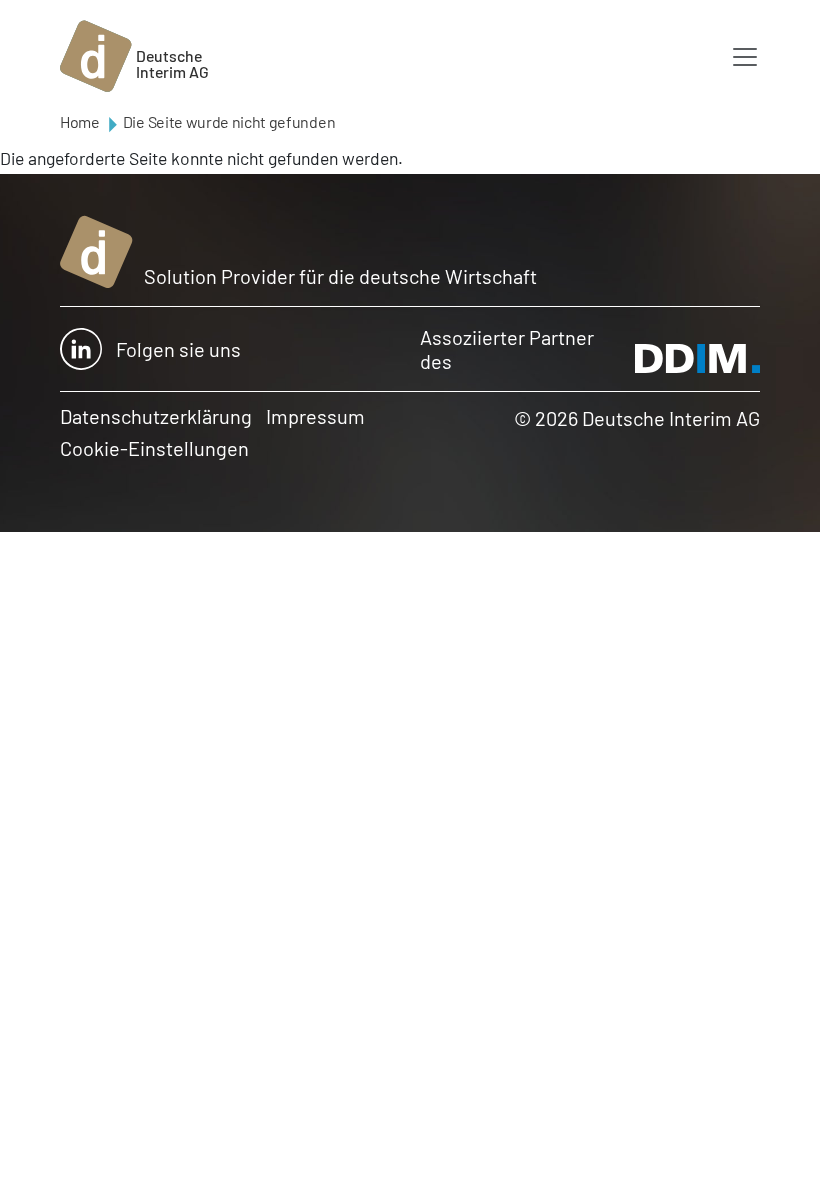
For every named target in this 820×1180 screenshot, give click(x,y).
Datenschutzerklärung (156, 416)
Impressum (315, 416)
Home (80, 121)
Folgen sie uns (178, 349)
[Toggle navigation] (745, 57)
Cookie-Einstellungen (154, 448)
